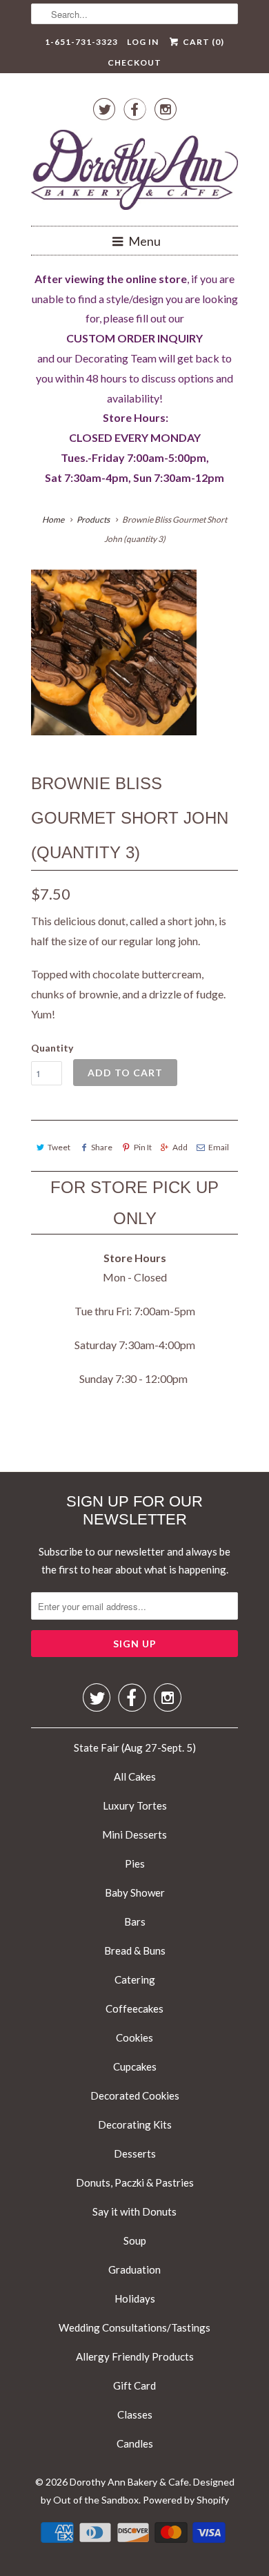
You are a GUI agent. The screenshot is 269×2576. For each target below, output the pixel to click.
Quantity (52, 1048)
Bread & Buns (135, 1950)
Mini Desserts (134, 1834)
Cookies (134, 2037)
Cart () (202, 42)
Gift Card (134, 2385)
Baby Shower (135, 1892)
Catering (135, 1979)
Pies (135, 1863)
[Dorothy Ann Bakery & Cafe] (134, 173)
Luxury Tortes (135, 1805)
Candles (135, 2443)
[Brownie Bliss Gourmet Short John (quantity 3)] (114, 652)
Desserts (135, 2153)
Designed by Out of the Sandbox (138, 2491)
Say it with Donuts (134, 2211)
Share (102, 1147)
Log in (143, 42)
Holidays (135, 2298)
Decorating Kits (135, 2124)
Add (180, 1147)
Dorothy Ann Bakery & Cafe (129, 2482)
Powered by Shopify (186, 2500)
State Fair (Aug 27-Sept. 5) (135, 1747)
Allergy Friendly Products (135, 2356)
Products (93, 520)
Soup (135, 2240)
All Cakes (135, 1776)
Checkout (134, 62)
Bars (135, 1921)
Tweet (59, 1147)
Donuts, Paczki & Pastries (135, 2182)
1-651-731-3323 (81, 42)
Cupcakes (135, 2066)
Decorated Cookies (135, 2095)
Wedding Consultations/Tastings (134, 2327)
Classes (135, 2414)
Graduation (134, 2269)
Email (219, 1147)
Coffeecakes (134, 2008)
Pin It (142, 1147)
